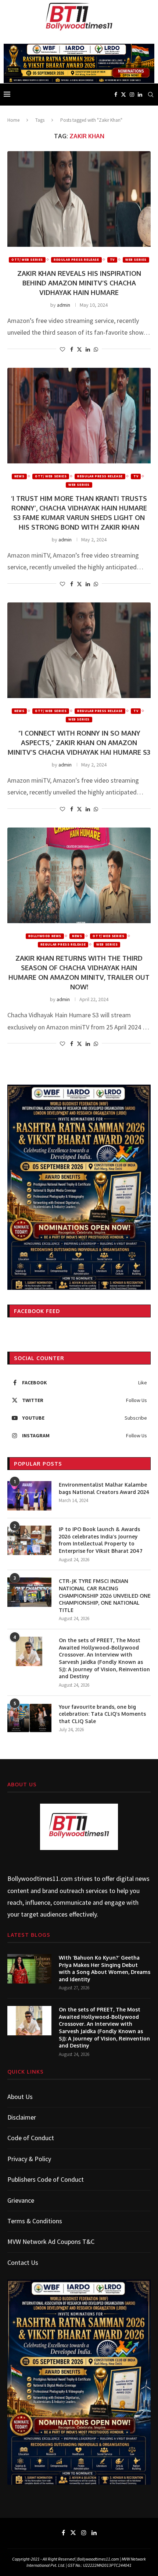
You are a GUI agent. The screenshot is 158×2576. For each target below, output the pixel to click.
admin (64, 305)
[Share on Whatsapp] (96, 349)
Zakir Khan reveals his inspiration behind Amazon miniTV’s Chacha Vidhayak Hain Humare (79, 283)
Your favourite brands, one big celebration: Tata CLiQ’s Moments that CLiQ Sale (102, 1714)
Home (13, 120)
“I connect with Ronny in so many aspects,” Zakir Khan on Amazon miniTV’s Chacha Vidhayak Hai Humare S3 (79, 743)
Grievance (21, 2200)
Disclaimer (22, 2117)
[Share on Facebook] (72, 349)
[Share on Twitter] (79, 349)
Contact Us (23, 2262)
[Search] (151, 95)
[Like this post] (62, 349)
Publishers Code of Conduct (46, 2179)
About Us (20, 2097)
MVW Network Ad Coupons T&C (51, 2241)
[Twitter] (123, 95)
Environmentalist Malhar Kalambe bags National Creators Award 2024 (104, 1488)
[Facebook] (116, 95)
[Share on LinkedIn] (88, 349)
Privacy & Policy (29, 2159)
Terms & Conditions (35, 2221)
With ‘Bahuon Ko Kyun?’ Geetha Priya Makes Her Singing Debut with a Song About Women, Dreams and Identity (105, 1968)
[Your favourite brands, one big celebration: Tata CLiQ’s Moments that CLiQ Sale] (29, 1718)
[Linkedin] (140, 95)
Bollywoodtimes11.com (40, 1878)
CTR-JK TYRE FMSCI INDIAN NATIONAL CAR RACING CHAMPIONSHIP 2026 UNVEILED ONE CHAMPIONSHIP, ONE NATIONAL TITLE (105, 1595)
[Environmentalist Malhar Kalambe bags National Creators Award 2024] (29, 1496)
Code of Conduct (31, 2138)
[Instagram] (132, 95)
